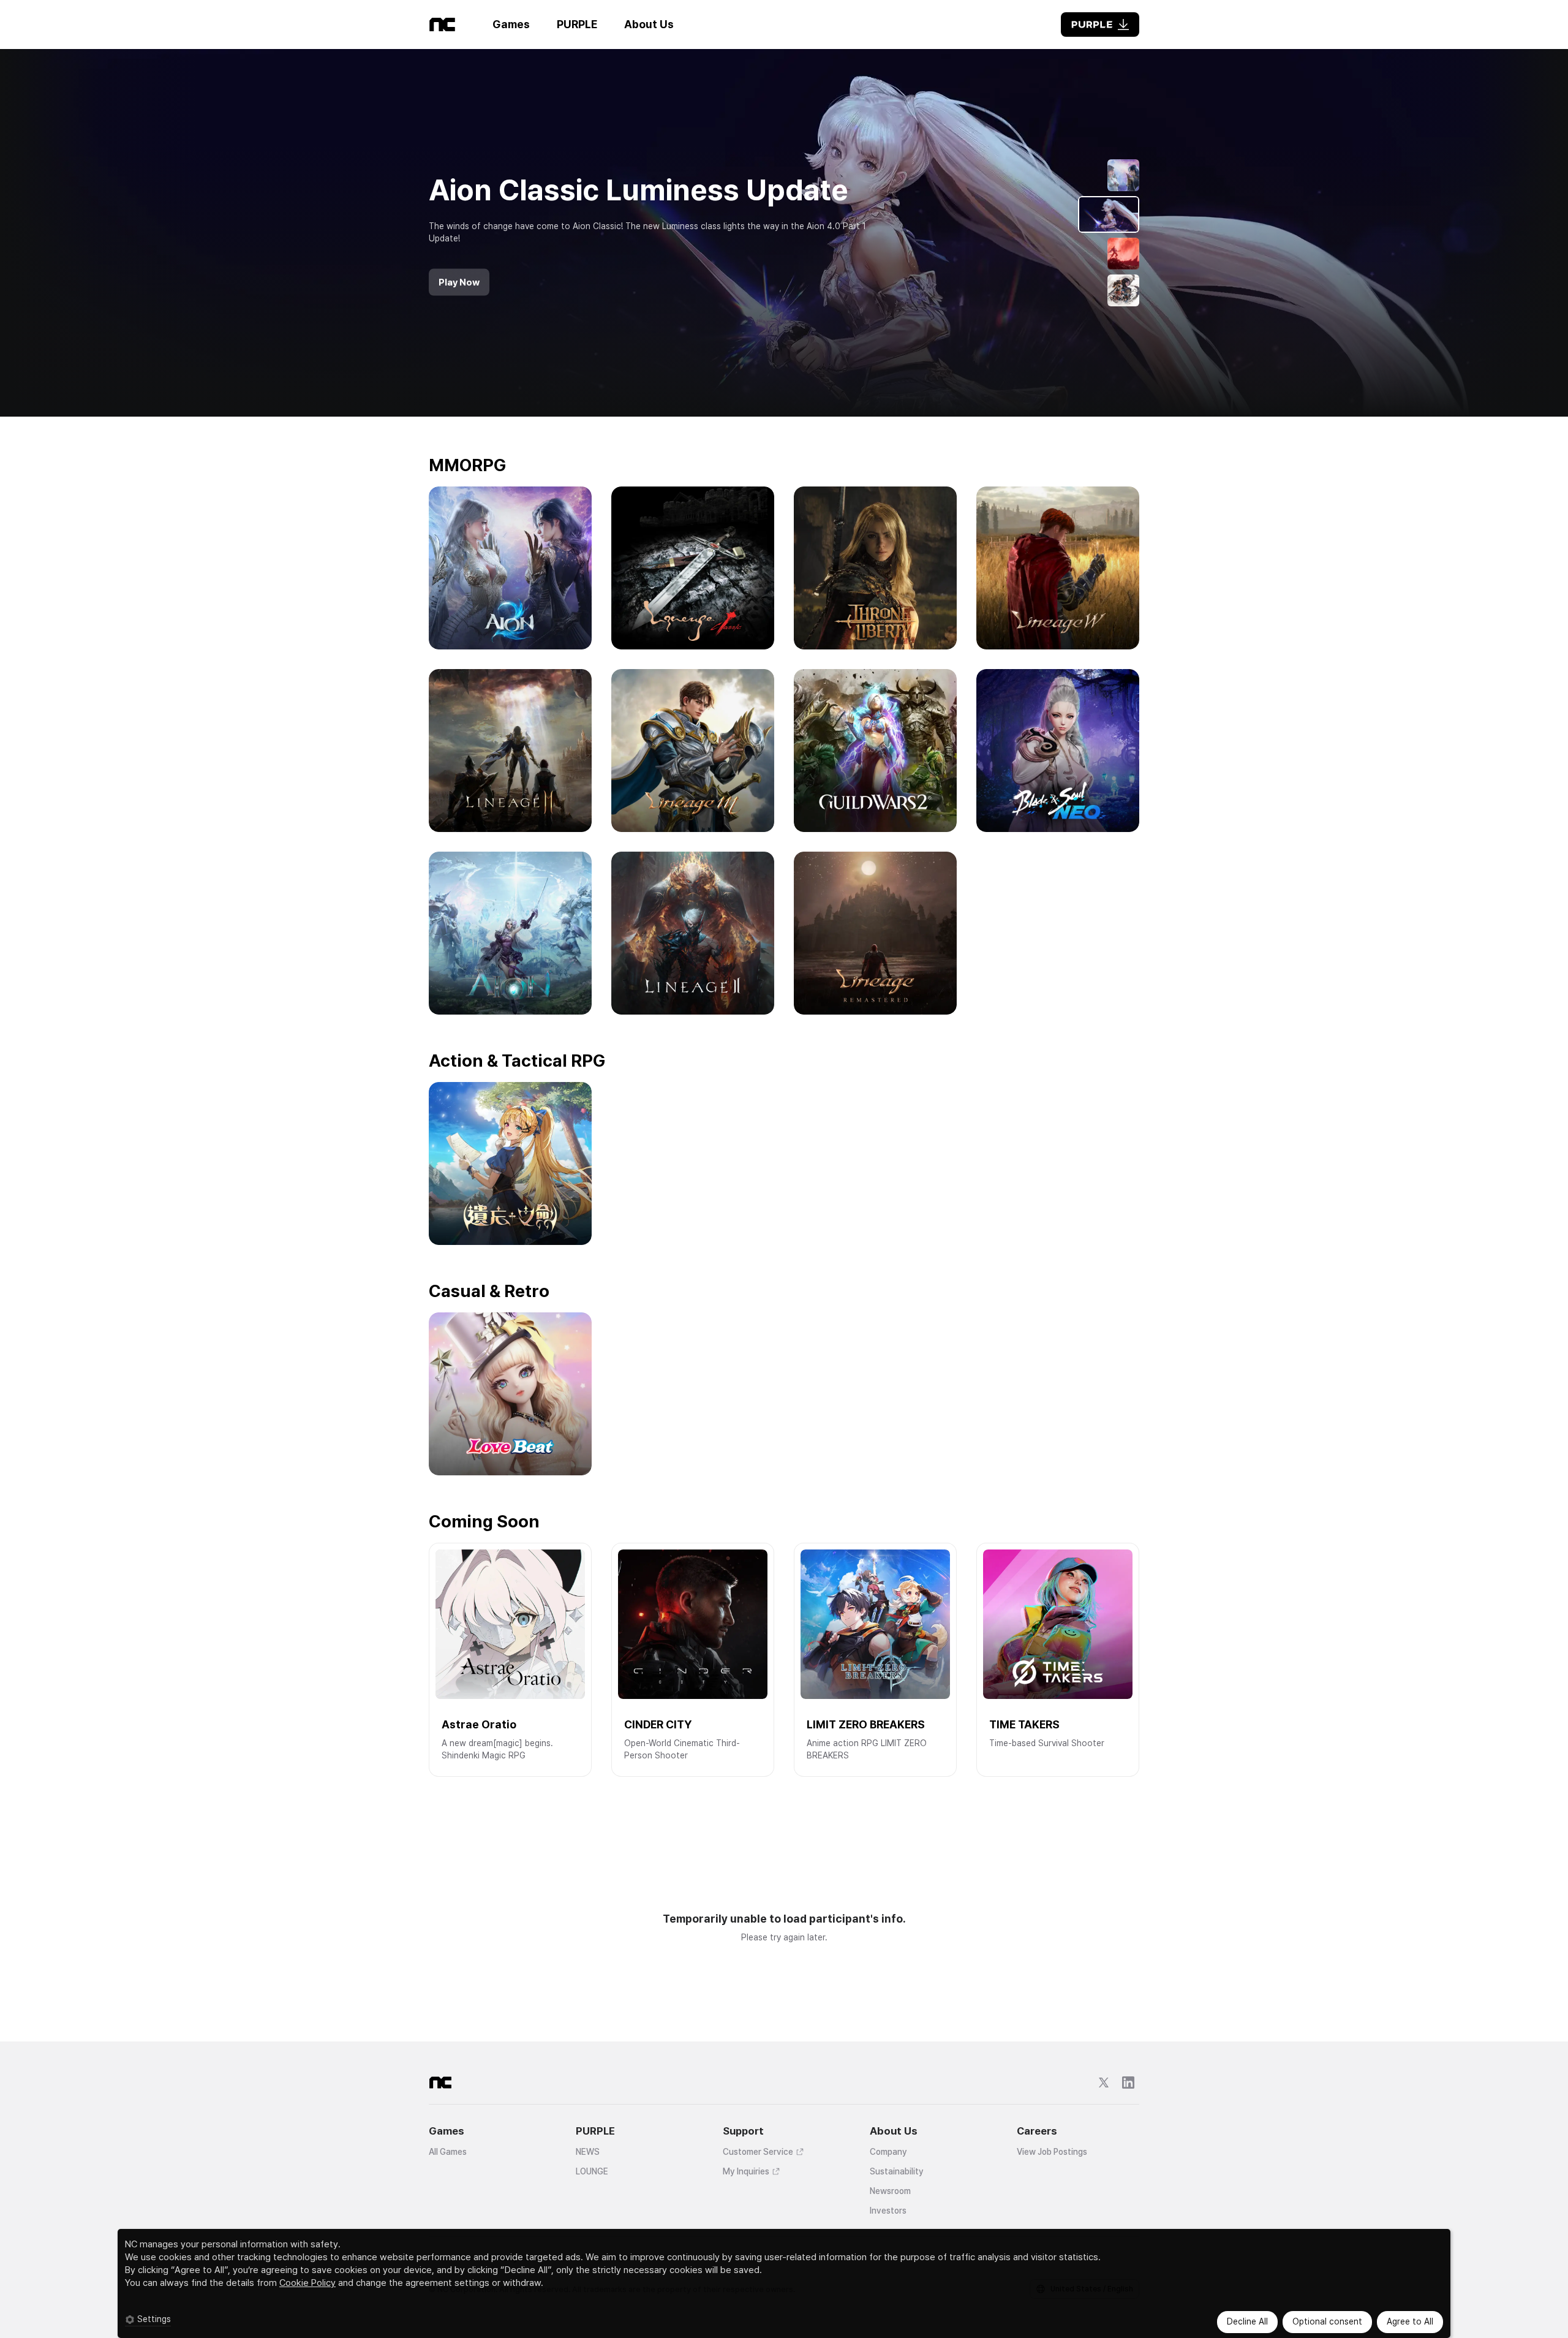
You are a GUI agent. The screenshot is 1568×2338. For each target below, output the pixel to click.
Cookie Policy (307, 2283)
